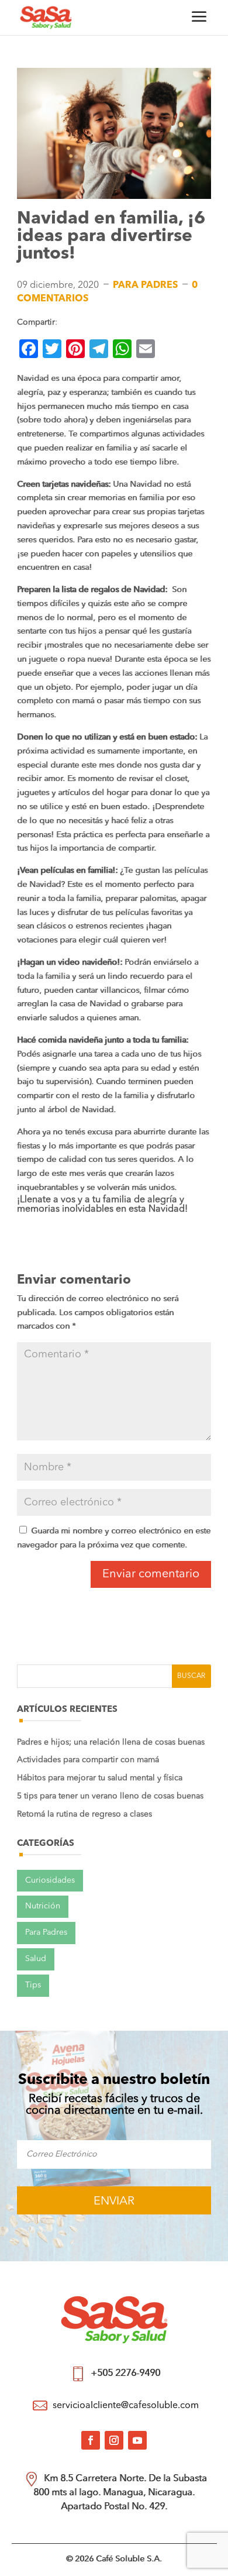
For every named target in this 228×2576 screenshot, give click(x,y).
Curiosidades (50, 1880)
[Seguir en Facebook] (91, 2440)
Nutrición (43, 1906)
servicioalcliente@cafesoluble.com (126, 2406)
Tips (33, 1985)
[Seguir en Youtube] (137, 2440)
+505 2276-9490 (125, 2374)
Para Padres (145, 286)
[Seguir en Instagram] (114, 2440)
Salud (36, 1959)
